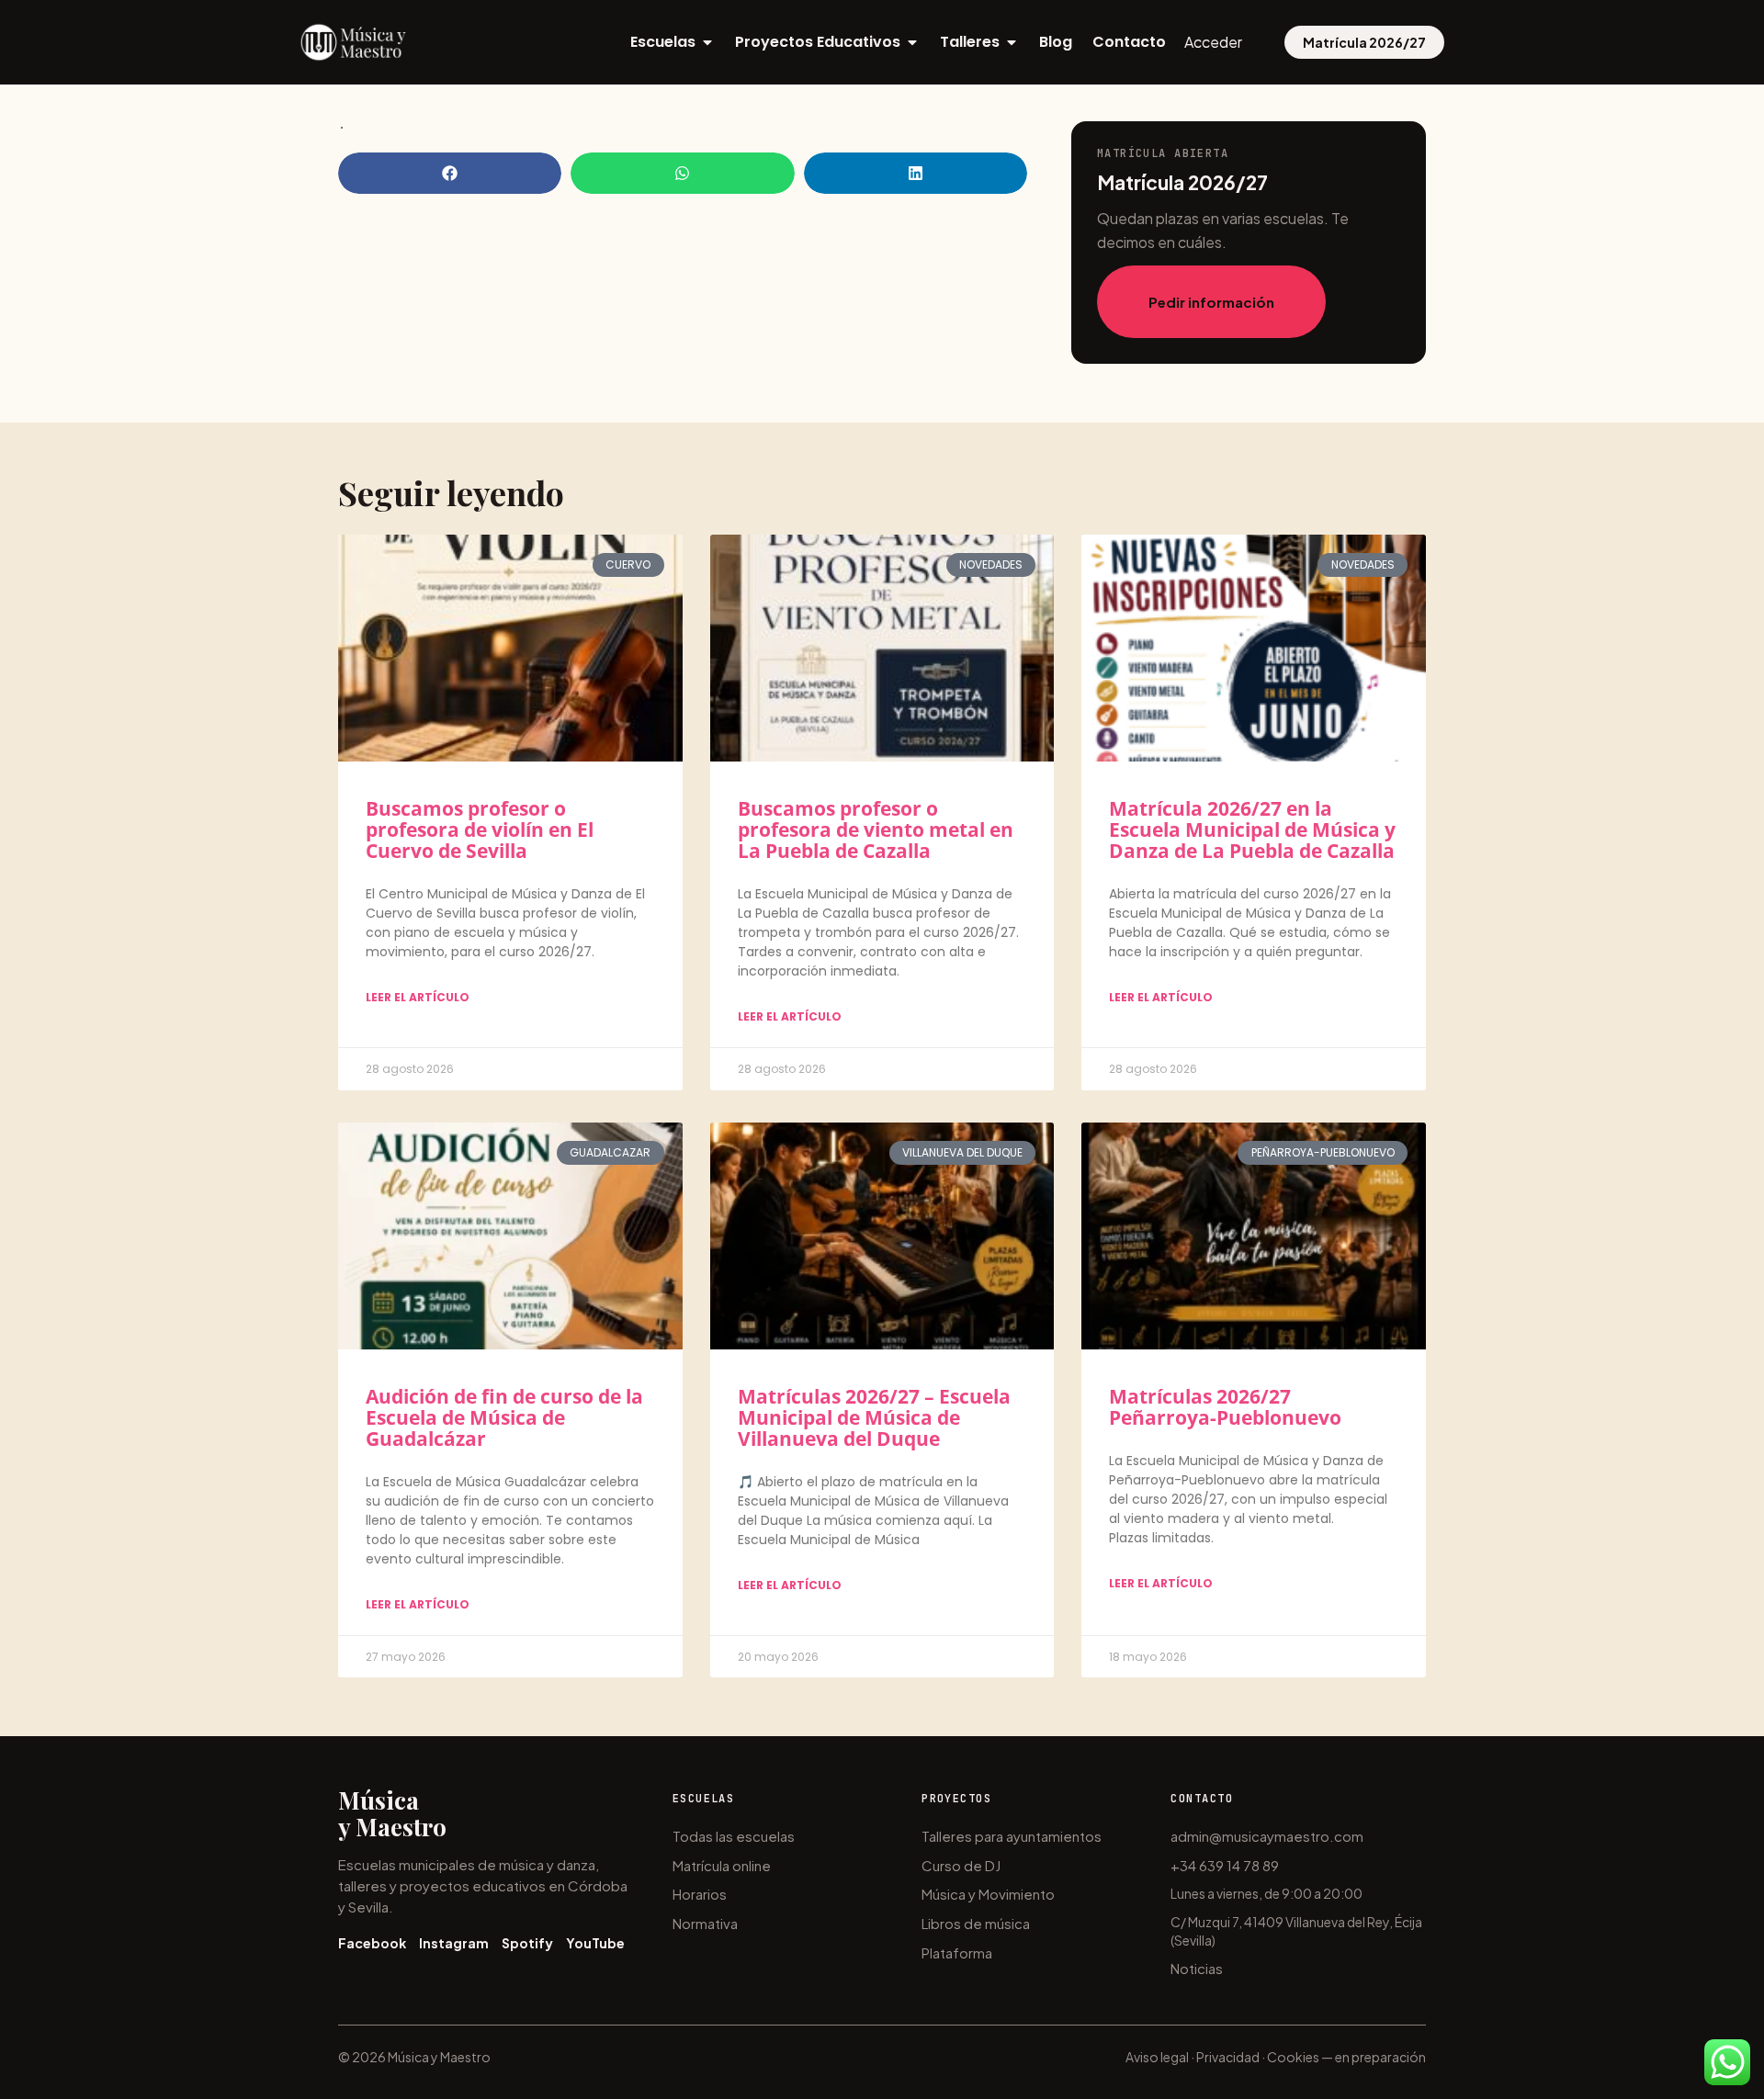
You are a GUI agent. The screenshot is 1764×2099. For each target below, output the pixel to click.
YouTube (595, 1943)
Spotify (527, 1943)
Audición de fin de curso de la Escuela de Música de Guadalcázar (504, 1417)
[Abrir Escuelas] (707, 42)
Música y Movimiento (988, 1894)
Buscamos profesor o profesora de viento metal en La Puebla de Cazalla (876, 829)
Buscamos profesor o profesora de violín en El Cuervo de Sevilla (480, 829)
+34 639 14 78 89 (1225, 1865)
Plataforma (957, 1952)
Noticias (1197, 1968)
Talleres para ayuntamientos (1012, 1836)
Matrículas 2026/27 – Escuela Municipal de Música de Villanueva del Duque (874, 1417)
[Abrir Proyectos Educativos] (912, 42)
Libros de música (976, 1923)
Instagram (454, 1943)
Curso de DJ (961, 1865)
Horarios (700, 1894)
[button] (450, 173)
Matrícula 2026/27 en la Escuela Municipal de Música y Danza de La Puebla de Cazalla (1252, 829)
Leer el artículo (418, 997)
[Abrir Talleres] (1012, 42)
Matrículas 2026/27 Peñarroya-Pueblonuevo (1225, 1407)
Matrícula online (722, 1865)
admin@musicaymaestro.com (1267, 1836)
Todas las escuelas (734, 1836)
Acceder (1213, 42)
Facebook (372, 1943)
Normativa (705, 1923)
